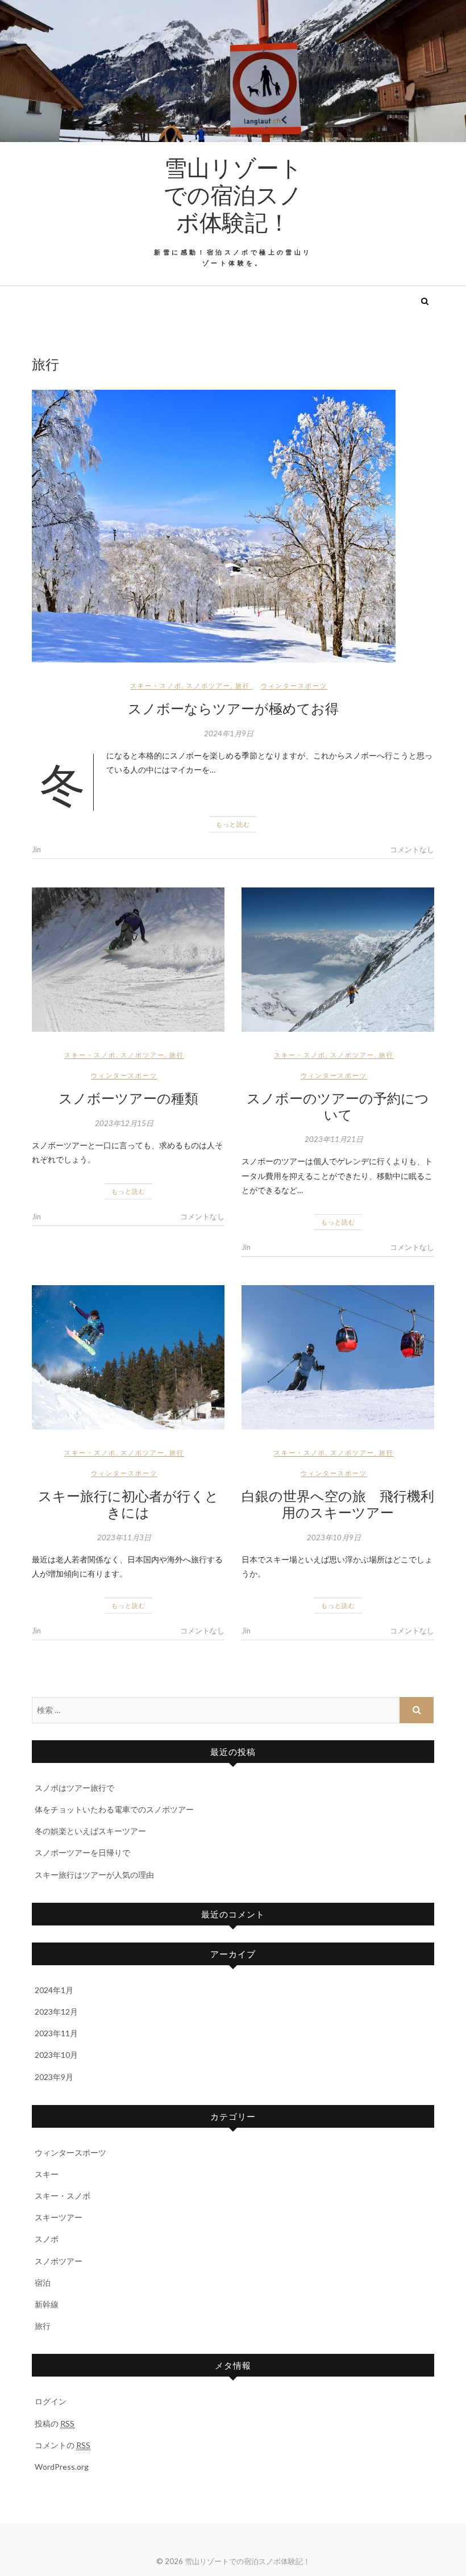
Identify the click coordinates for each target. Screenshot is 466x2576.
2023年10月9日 (334, 1537)
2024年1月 (54, 1990)
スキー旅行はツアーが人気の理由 (94, 1875)
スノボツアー (209, 685)
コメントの (63, 2445)
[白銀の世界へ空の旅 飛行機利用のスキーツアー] (338, 1357)
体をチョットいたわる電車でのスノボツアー (114, 1809)
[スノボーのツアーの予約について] (338, 960)
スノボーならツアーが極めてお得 (233, 708)
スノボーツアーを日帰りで (82, 1852)
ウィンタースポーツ (294, 685)
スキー (47, 2174)
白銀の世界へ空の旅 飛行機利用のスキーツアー (338, 1504)
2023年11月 (56, 2033)
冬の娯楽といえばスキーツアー (90, 1831)
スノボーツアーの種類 (128, 1098)
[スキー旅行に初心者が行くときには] (128, 1357)
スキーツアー (59, 2217)
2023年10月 (56, 2055)
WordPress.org (62, 2467)
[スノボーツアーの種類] (128, 960)
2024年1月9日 (229, 733)
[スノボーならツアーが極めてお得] (233, 526)
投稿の (55, 2423)
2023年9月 (54, 2077)
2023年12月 (56, 2012)
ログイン (51, 2401)
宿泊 (43, 2283)
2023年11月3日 (124, 1537)
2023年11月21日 (334, 1139)
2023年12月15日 (124, 1123)
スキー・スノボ (156, 685)
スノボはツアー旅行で (74, 1788)
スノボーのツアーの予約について (338, 1106)
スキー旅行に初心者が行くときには (128, 1504)
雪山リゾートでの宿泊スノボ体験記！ (233, 194)
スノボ (47, 2239)
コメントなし (412, 849)
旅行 (243, 685)
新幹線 (47, 2304)
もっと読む (233, 824)
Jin (36, 849)
